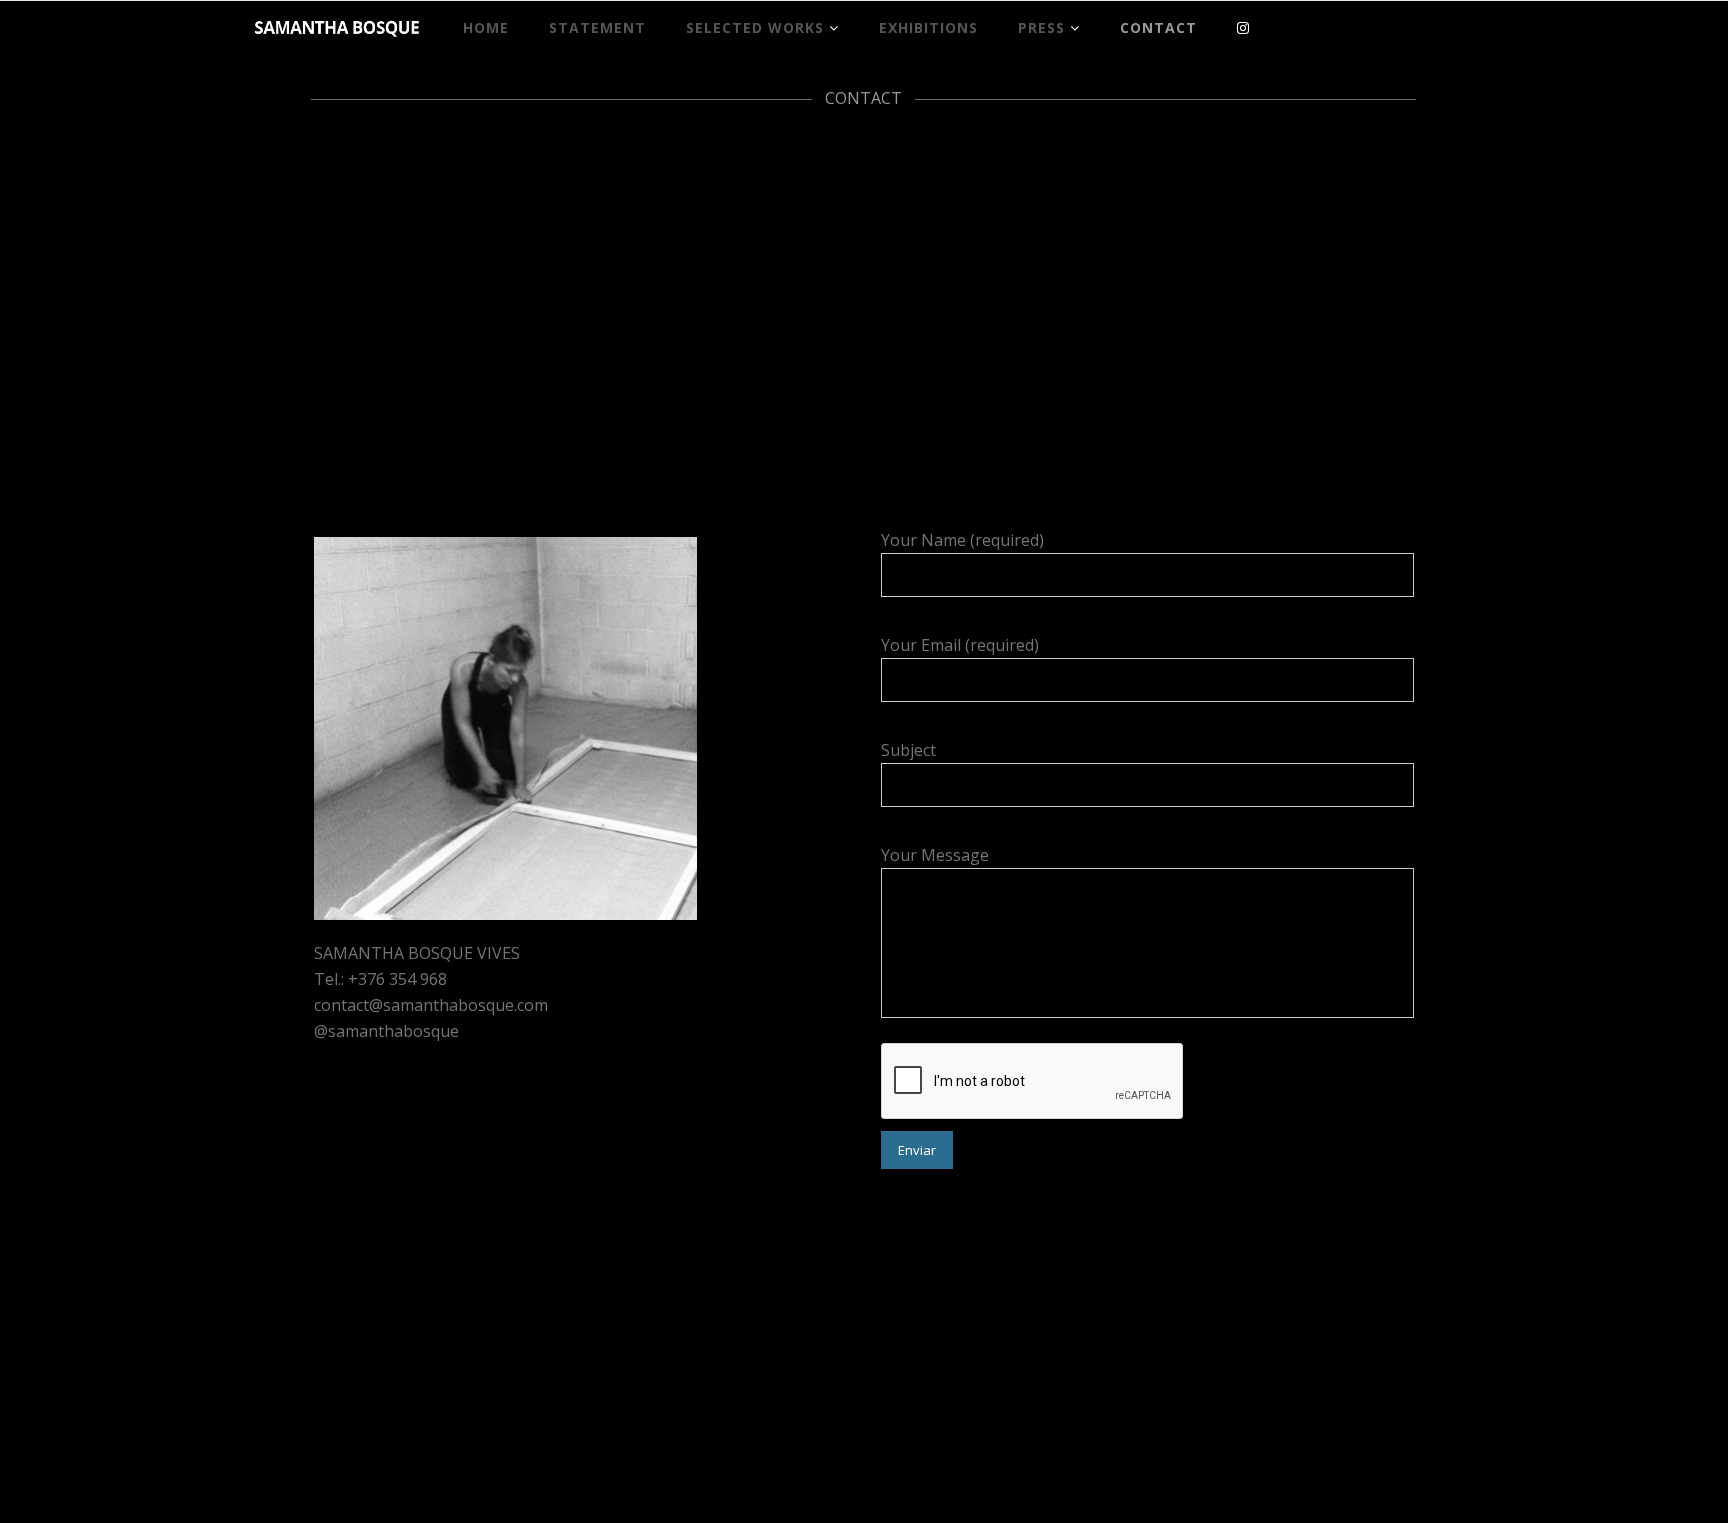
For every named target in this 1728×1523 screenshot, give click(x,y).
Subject (908, 750)
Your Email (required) (960, 645)
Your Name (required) (962, 540)
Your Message (935, 855)
